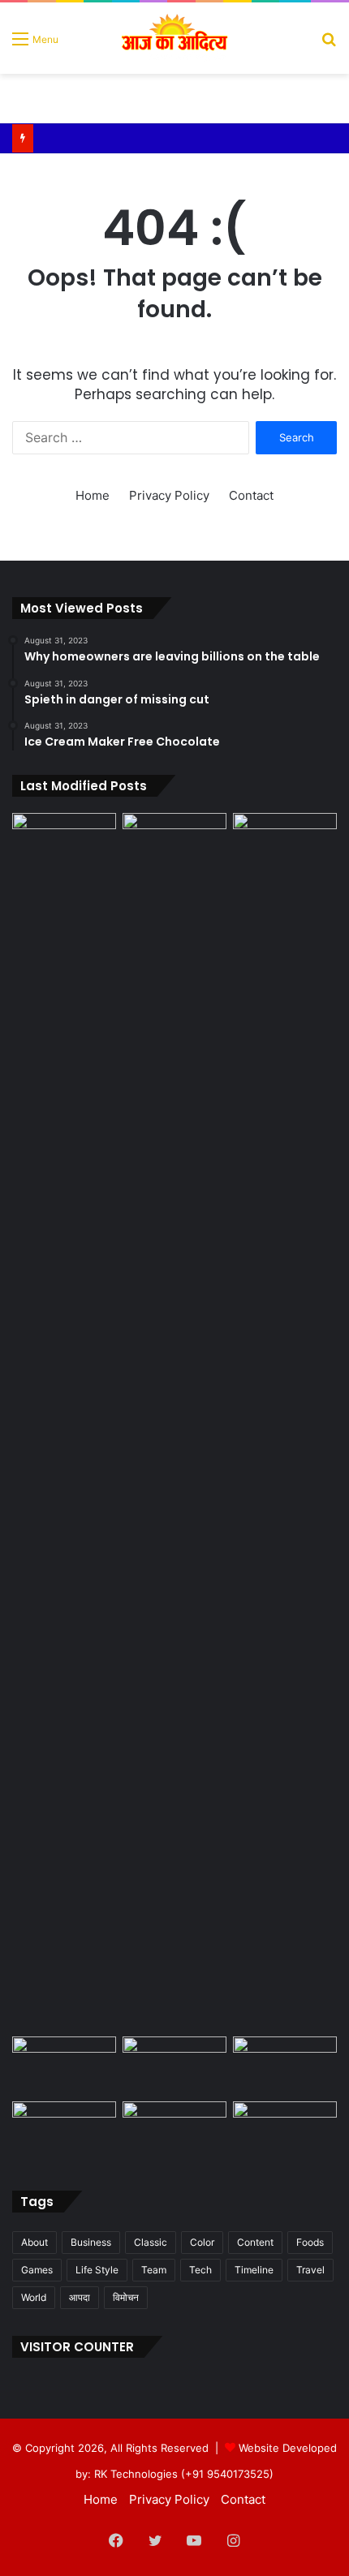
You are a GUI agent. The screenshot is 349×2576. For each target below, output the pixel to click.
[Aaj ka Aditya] (175, 38)
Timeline (254, 2270)
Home (93, 495)
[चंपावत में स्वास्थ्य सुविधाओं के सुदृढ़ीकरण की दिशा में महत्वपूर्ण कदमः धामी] (64, 2066)
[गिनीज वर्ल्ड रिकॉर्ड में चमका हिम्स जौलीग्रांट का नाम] (285, 2131)
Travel (310, 2270)
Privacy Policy (169, 495)
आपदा (80, 2297)
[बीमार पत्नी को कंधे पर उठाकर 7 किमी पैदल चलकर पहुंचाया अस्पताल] (285, 2066)
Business (91, 2242)
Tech (200, 2270)
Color (202, 2242)
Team (154, 2270)
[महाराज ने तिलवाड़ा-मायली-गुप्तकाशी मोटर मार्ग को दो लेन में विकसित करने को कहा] (64, 842)
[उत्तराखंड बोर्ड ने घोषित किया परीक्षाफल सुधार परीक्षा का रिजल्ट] (64, 2131)
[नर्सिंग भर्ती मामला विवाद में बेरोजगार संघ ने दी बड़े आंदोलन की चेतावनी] (174, 1421)
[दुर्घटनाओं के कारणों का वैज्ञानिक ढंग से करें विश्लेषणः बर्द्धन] (174, 2066)
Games (37, 2270)
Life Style (97, 2270)
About (34, 2242)
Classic (151, 2242)
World (34, 2297)
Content (255, 2242)
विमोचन (126, 2297)
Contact (251, 495)
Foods (310, 2242)
